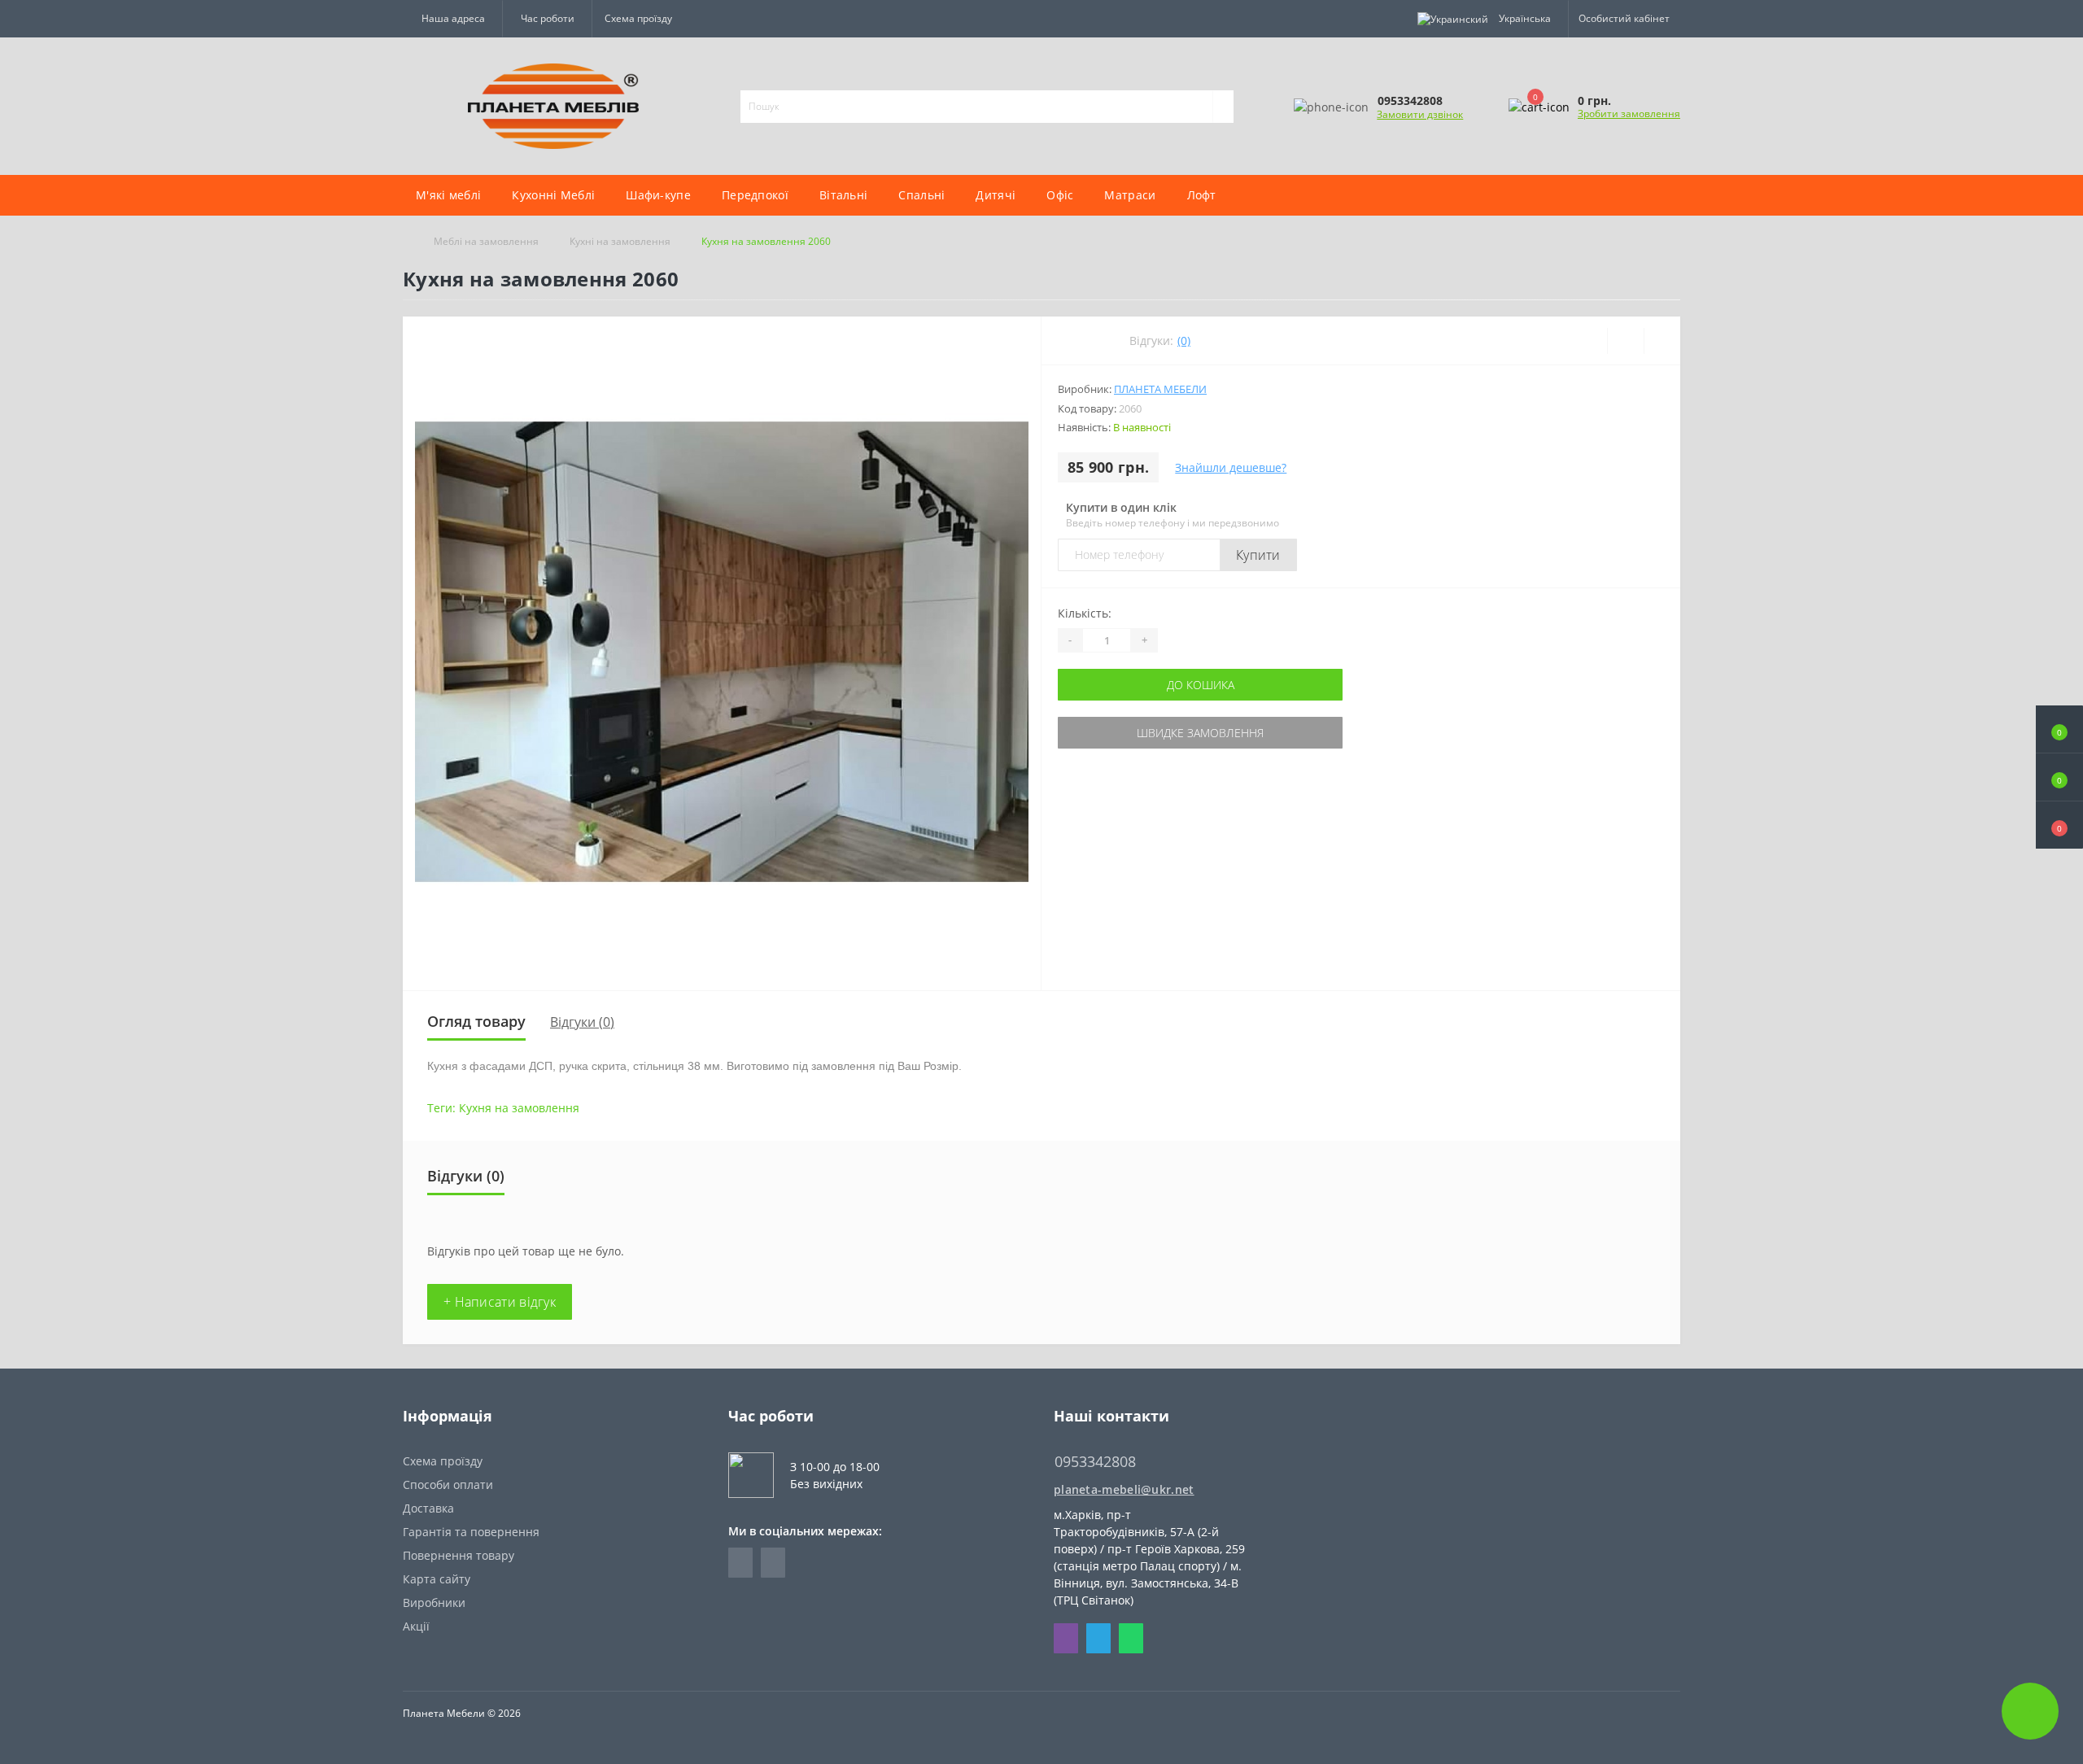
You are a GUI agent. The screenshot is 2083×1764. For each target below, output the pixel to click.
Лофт (1202, 195)
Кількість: (1085, 613)
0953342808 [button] (1095, 1462)
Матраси (1130, 195)
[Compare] (1662, 341)
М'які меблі (448, 195)
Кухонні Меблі (553, 195)
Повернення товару (459, 1555)
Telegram (1098, 1638)
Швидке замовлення (1200, 733)
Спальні (921, 195)
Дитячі (996, 195)
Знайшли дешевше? (1231, 467)
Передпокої (755, 195)
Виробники (434, 1602)
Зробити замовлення (1629, 114)
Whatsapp (1131, 1638)
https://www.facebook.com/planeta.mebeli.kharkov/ (740, 1563)
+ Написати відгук (500, 1302)
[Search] (1223, 107)
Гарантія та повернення (471, 1532)
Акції (416, 1626)
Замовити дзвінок (1420, 114)
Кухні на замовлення (620, 241)
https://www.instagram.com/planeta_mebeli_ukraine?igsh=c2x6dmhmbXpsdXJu (773, 1563)
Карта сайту (437, 1579)
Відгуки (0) (582, 1022)
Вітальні (843, 195)
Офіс (1060, 195)
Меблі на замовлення (486, 241)
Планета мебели (1160, 389)
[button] (2059, 825)
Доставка (428, 1508)
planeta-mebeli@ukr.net (1124, 1489)
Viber (1066, 1638)
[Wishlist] (1625, 341)
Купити (1258, 555)
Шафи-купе (658, 195)
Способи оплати (448, 1485)
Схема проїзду (638, 18)
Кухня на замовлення (519, 1108)
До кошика (1201, 685)
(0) (1184, 341)
